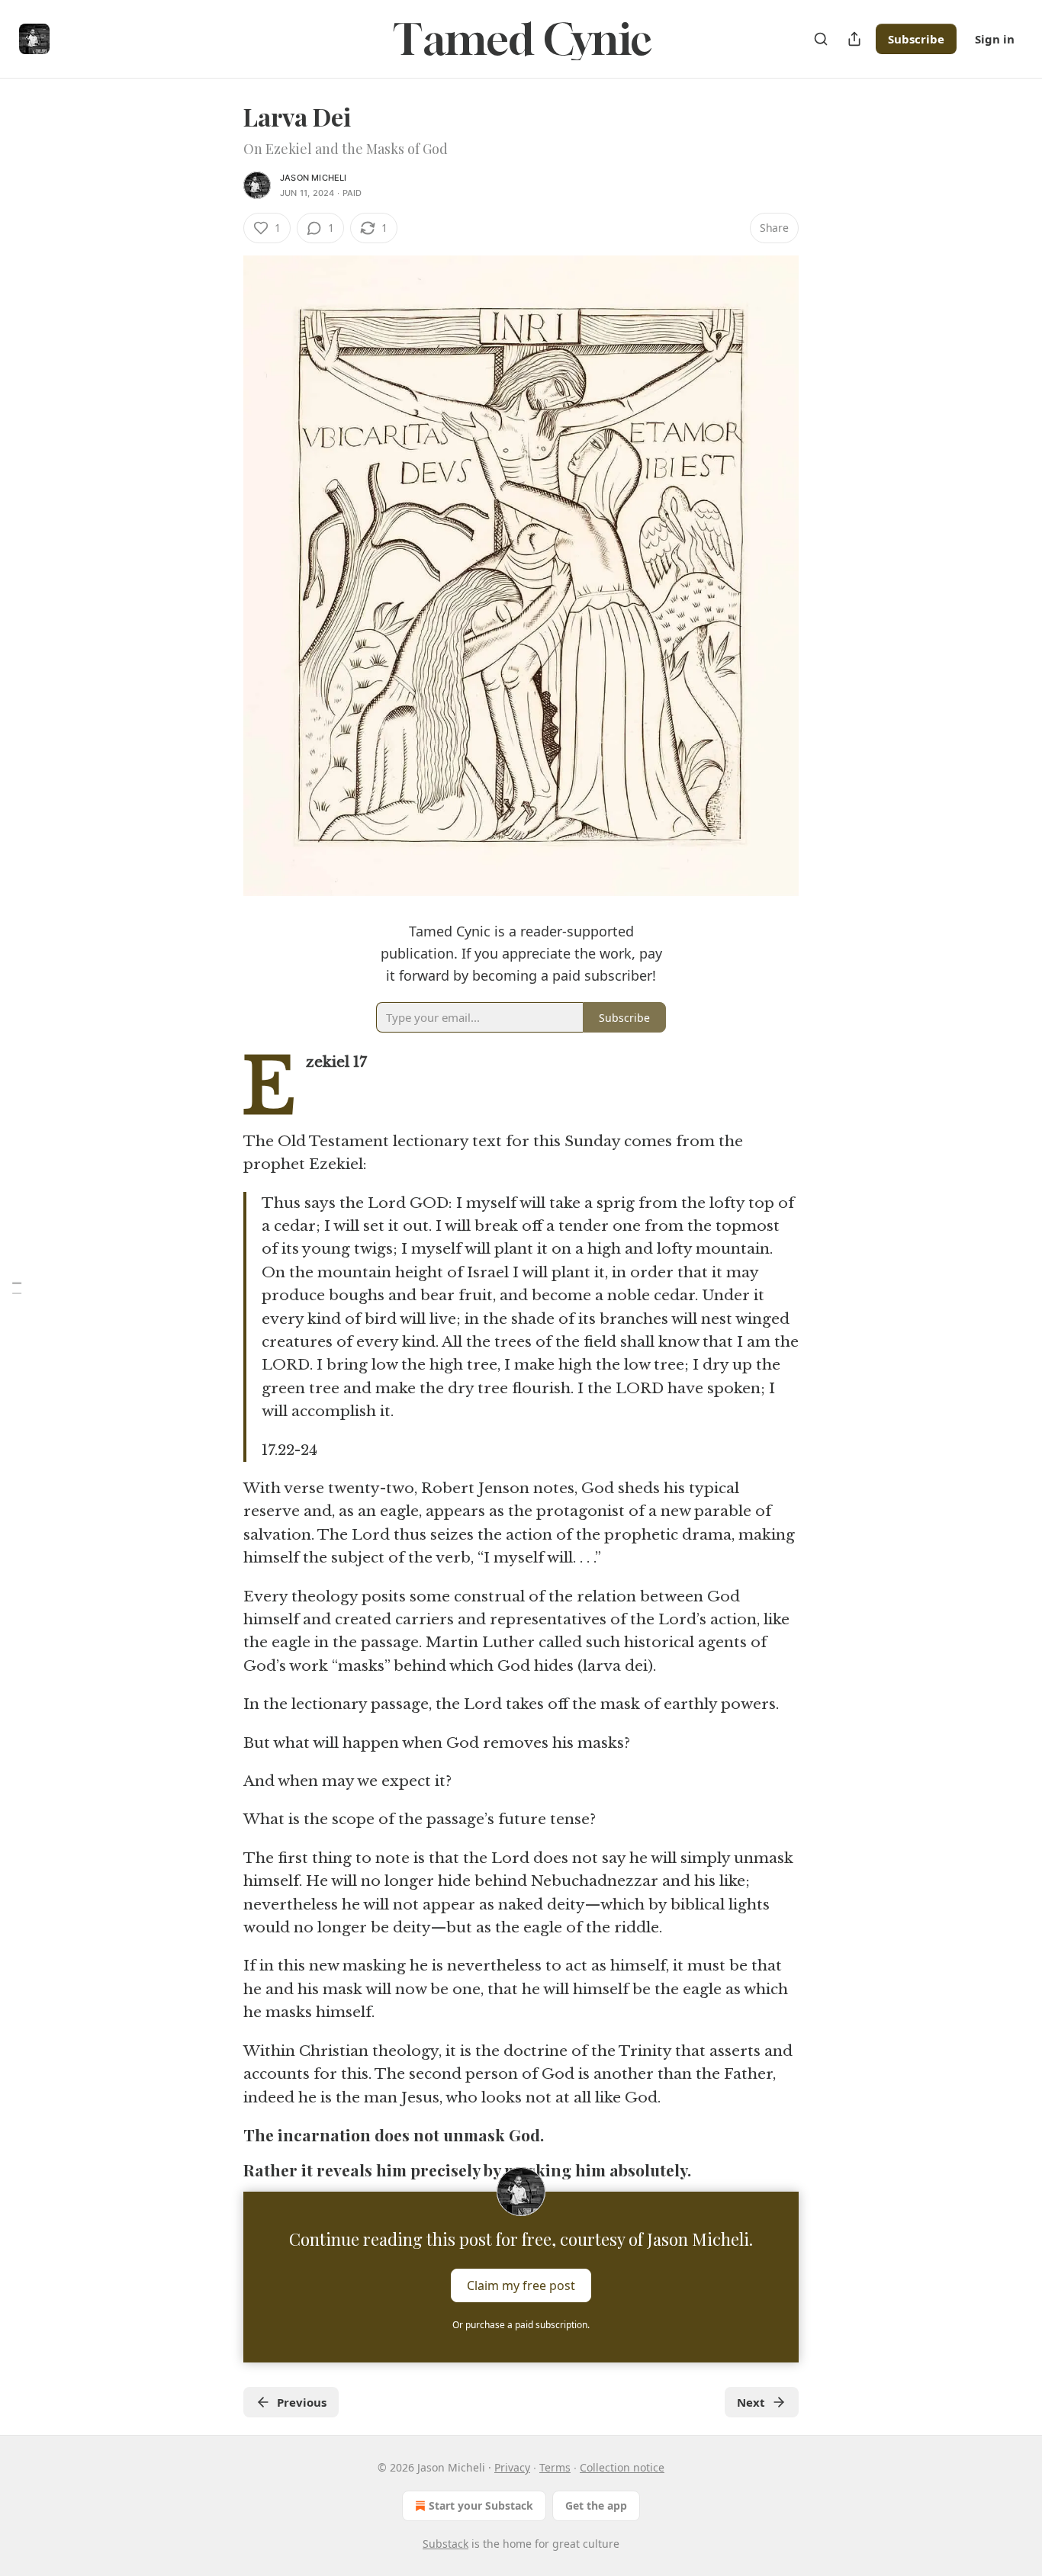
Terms (555, 2467)
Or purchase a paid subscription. (521, 2325)
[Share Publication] (854, 39)
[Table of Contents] (17, 1288)
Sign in (995, 39)
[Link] (222, 2135)
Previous (302, 2402)
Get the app (596, 2505)
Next (751, 2402)
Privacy (512, 2467)
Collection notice (622, 2467)
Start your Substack (481, 2505)
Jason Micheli (314, 178)
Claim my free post (521, 2285)
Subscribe (916, 39)
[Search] (821, 39)
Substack (445, 2544)
